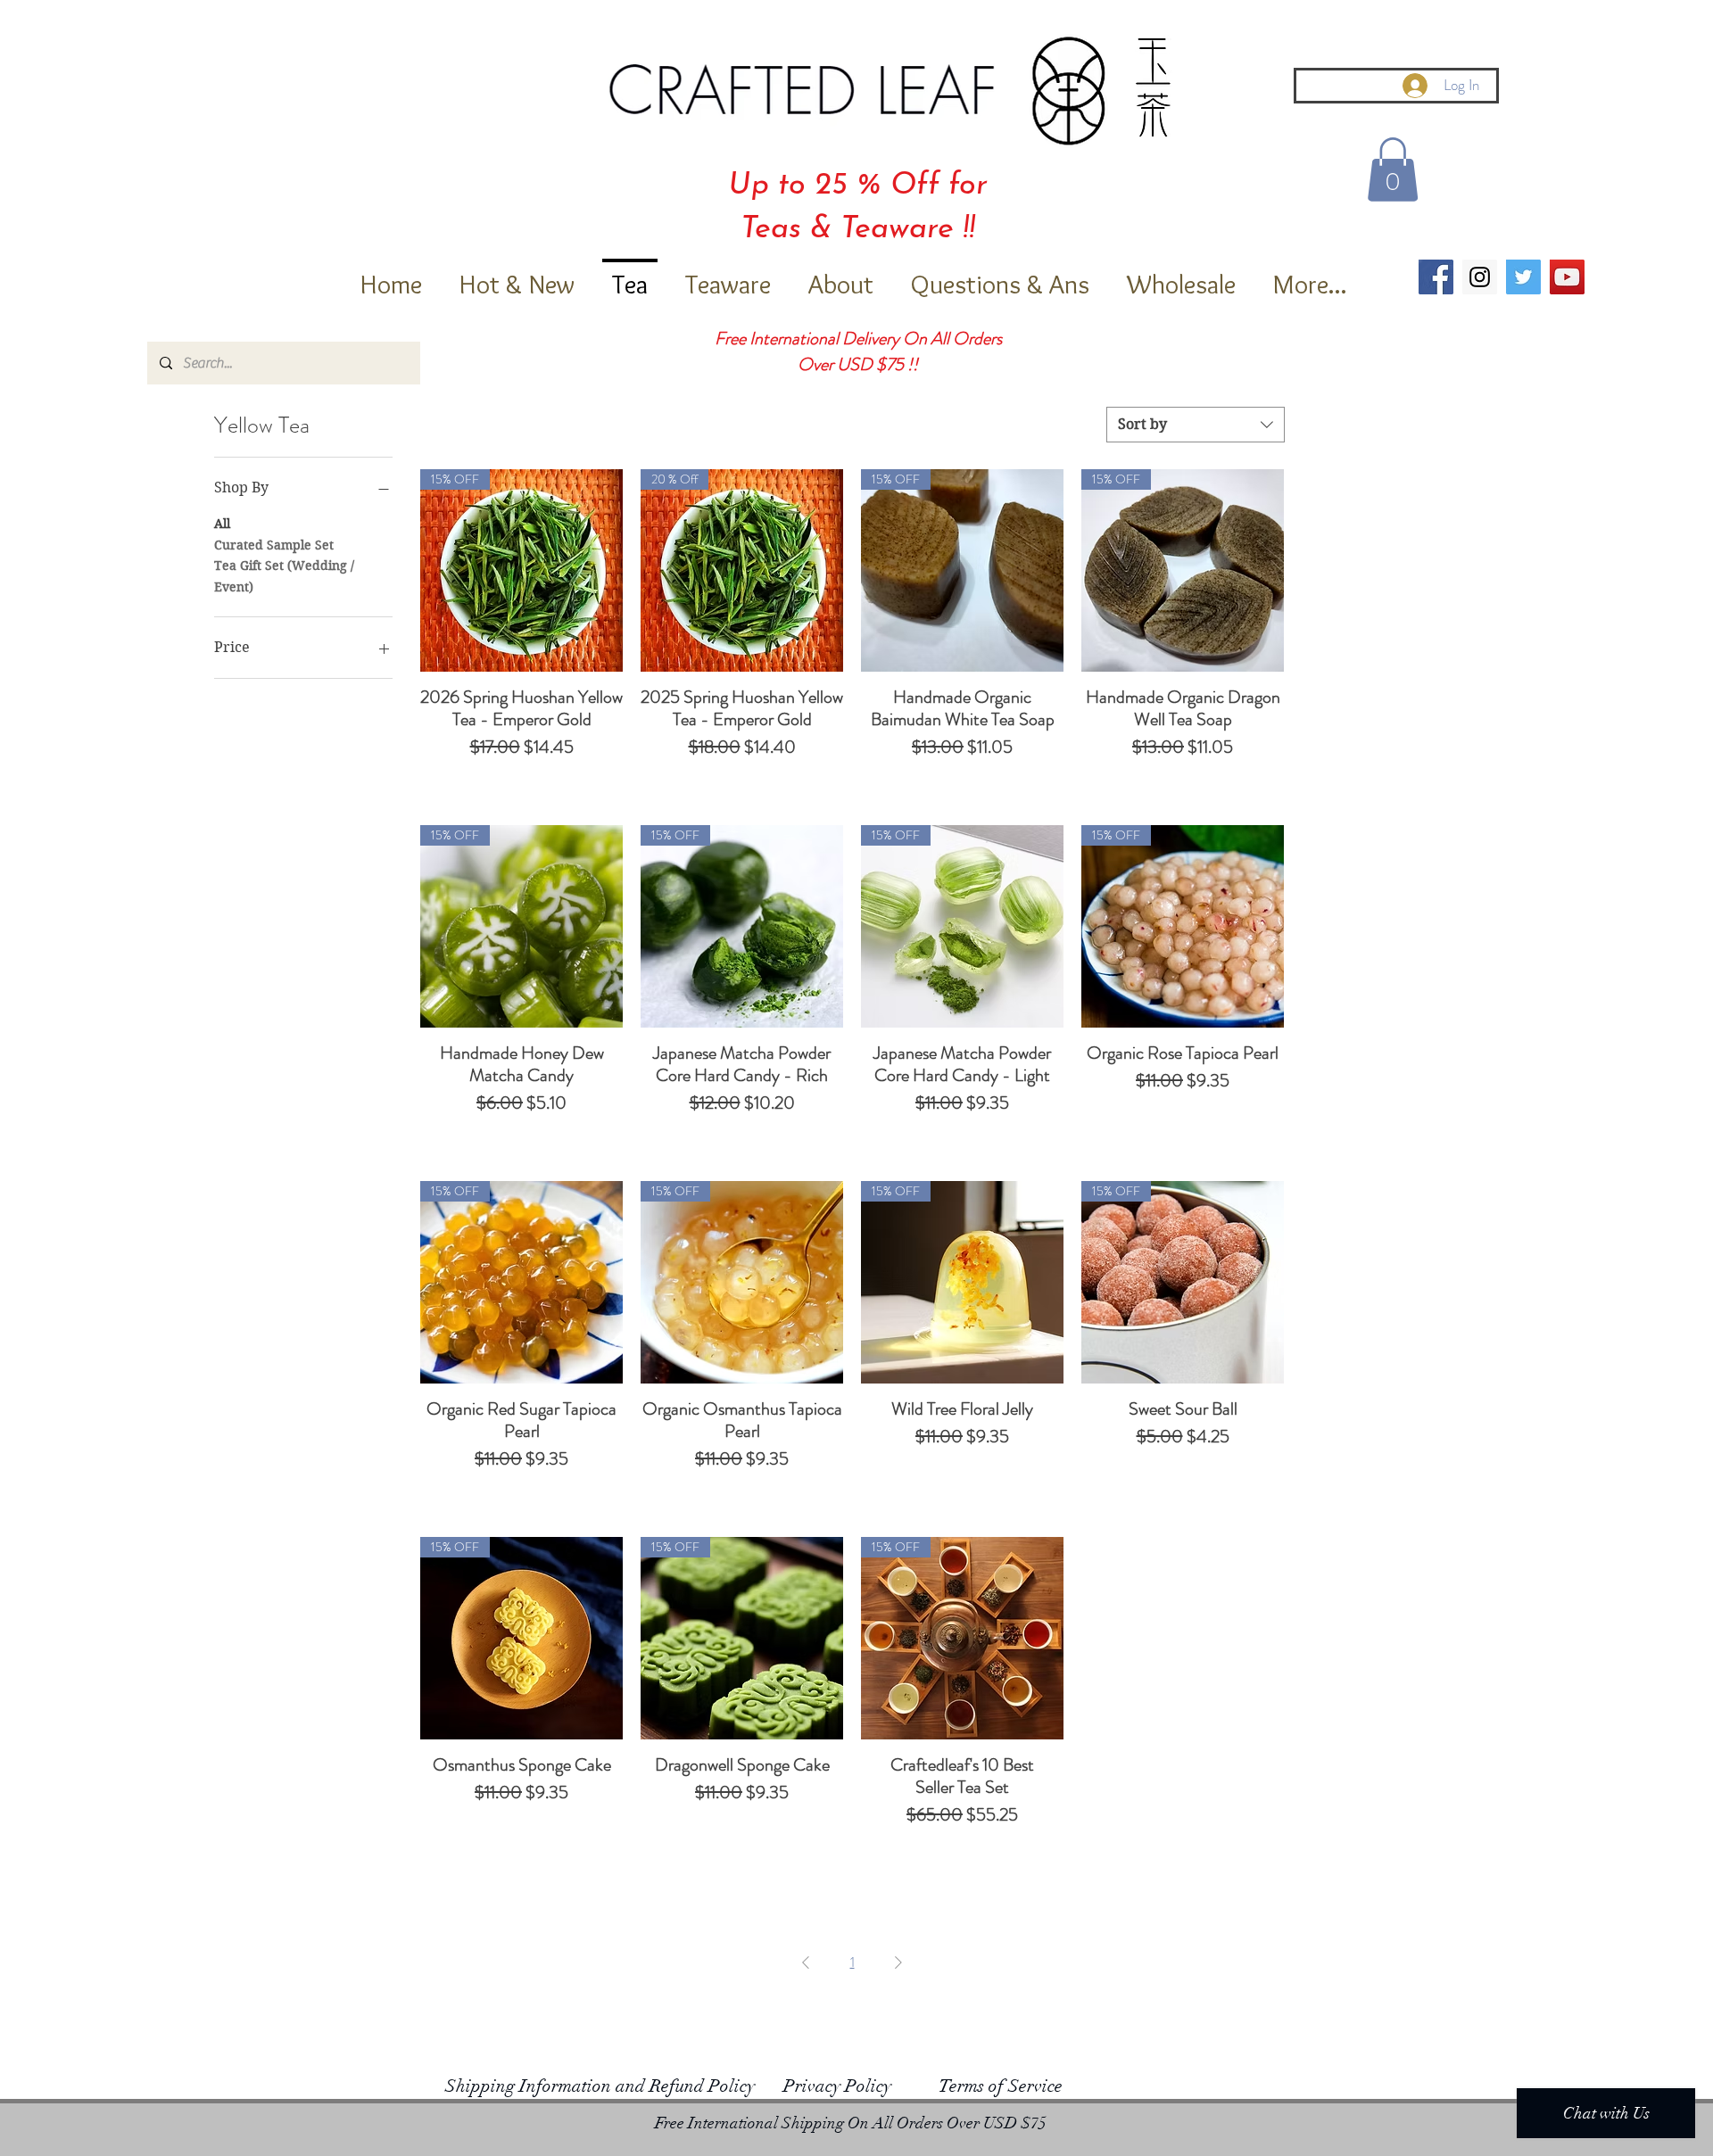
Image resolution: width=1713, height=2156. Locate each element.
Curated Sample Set (274, 545)
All (222, 524)
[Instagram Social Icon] (1480, 277)
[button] (1393, 169)
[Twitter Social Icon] (1523, 277)
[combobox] (1196, 425)
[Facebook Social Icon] (1436, 277)
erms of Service (1006, 2086)
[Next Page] (898, 1962)
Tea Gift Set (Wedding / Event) (284, 576)
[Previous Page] (806, 1962)
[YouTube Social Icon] (1567, 277)
